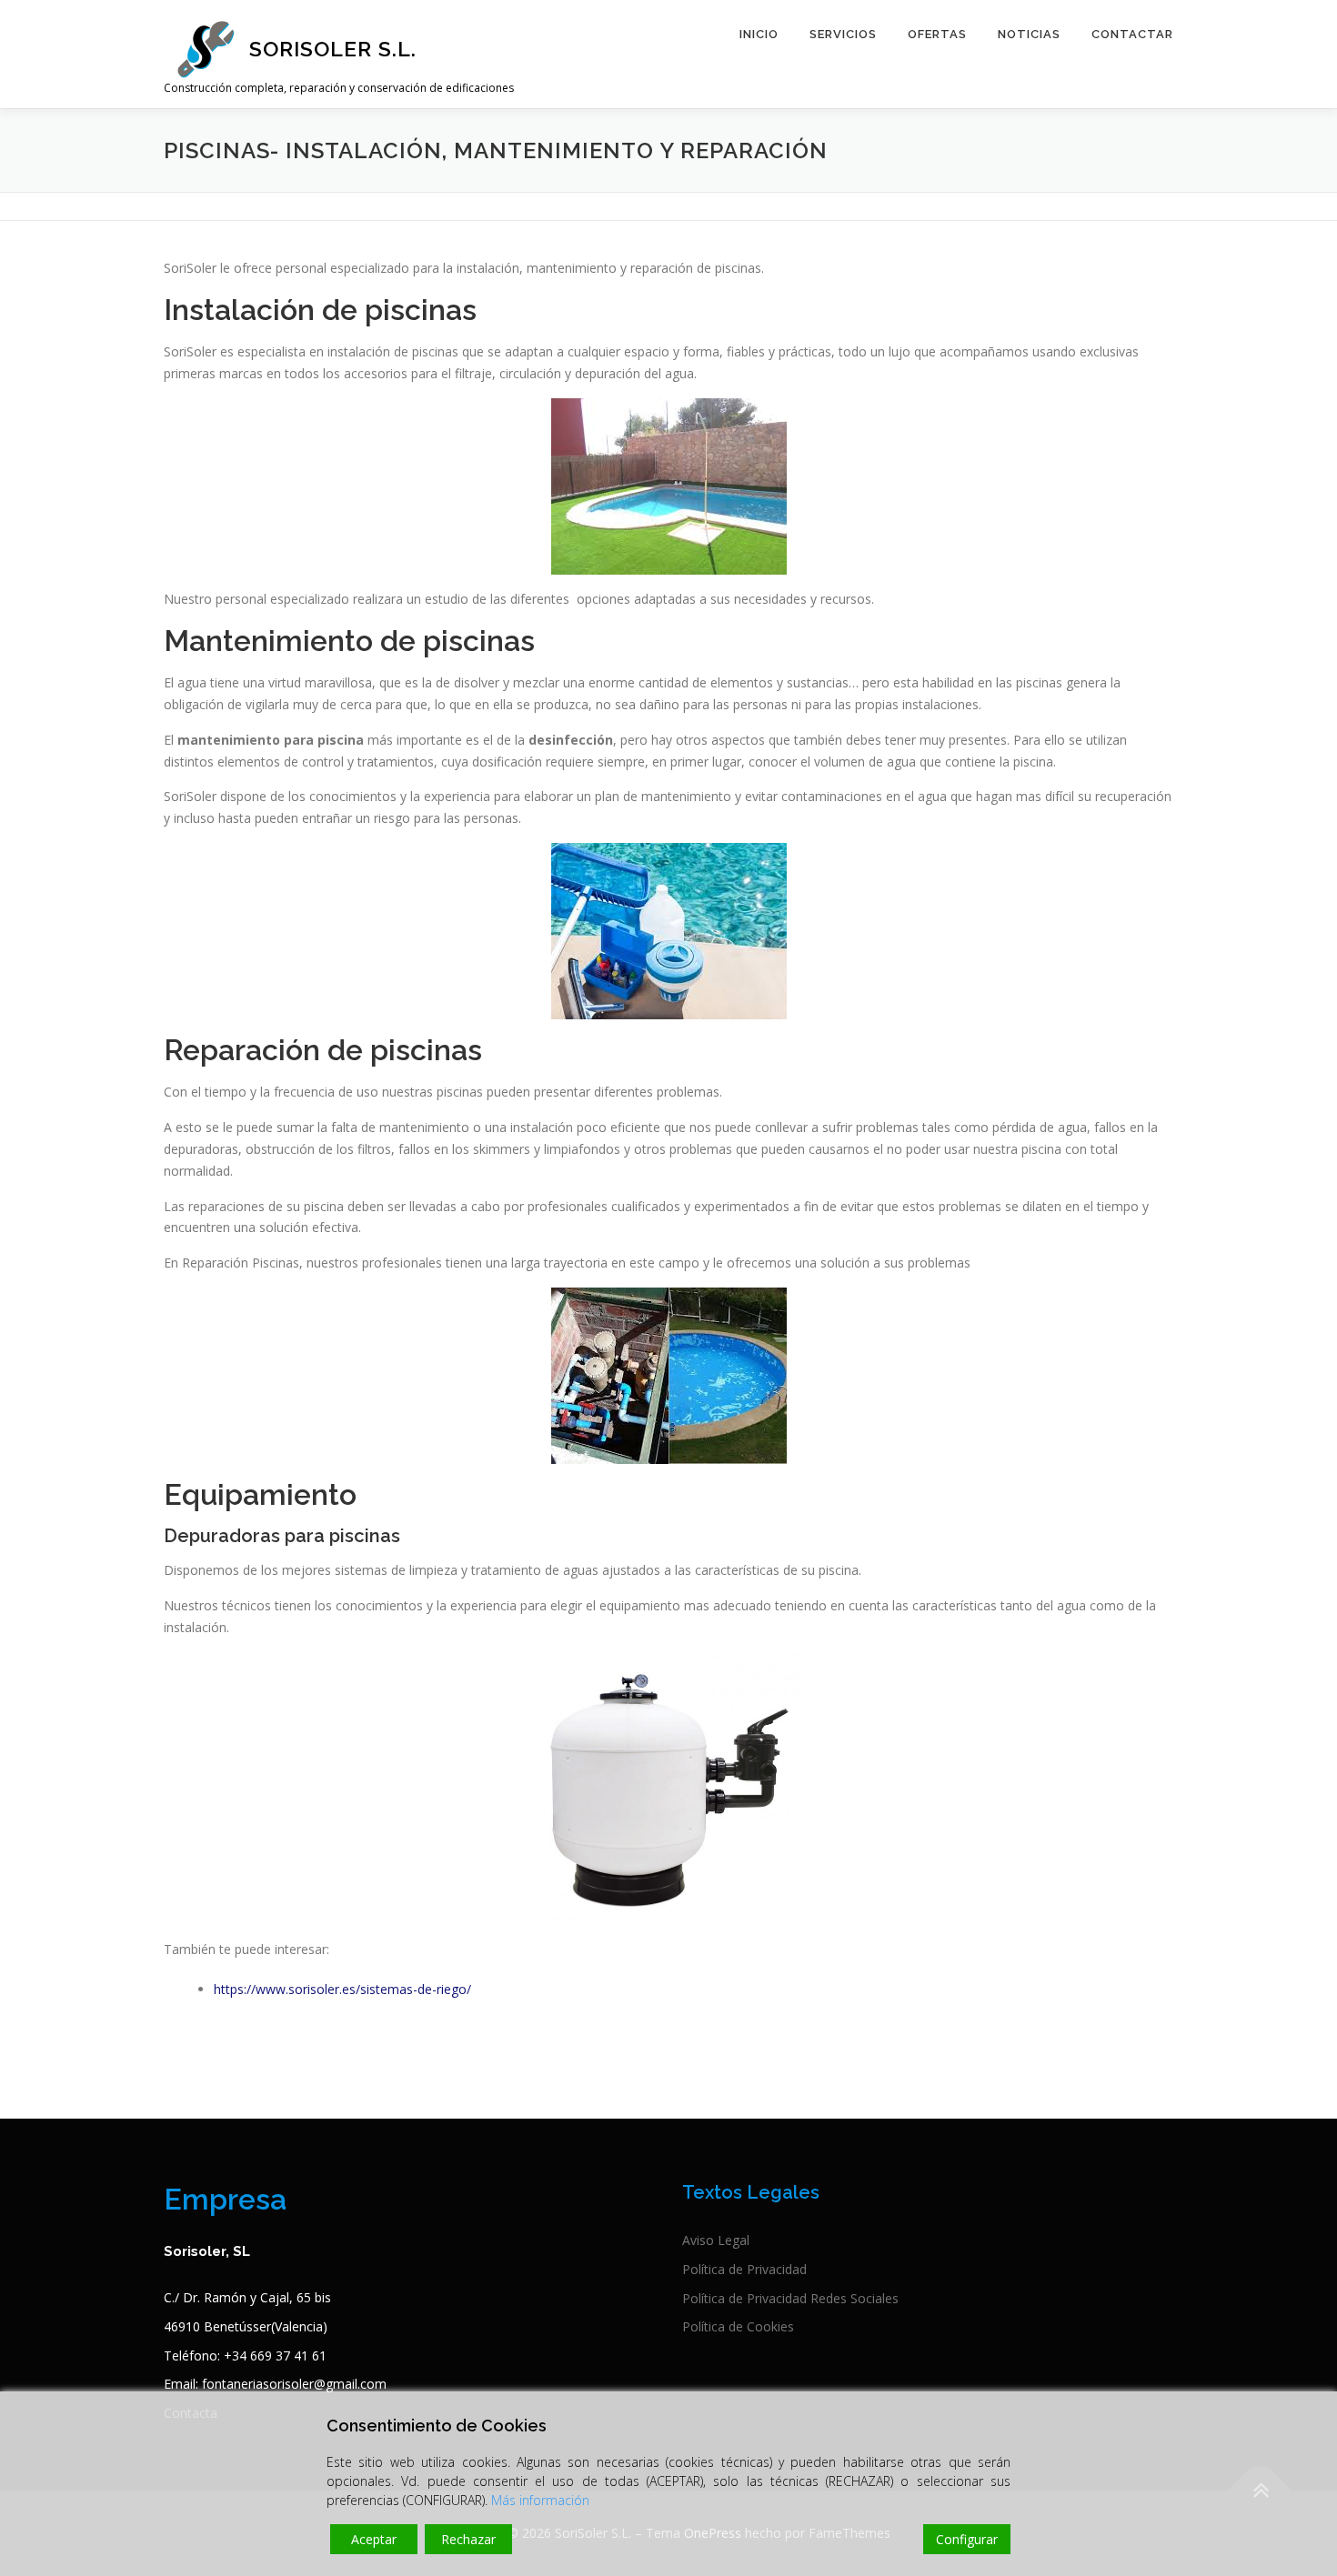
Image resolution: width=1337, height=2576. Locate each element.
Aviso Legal (716, 2240)
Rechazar (468, 2539)
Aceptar (374, 2539)
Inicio (759, 34)
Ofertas (937, 34)
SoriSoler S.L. (333, 49)
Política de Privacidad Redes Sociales (790, 2298)
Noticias (1029, 34)
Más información (540, 2500)
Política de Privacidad (744, 2269)
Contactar (1132, 34)
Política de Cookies (738, 2326)
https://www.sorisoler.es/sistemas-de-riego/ (342, 1989)
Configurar (967, 2539)
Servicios (843, 34)
